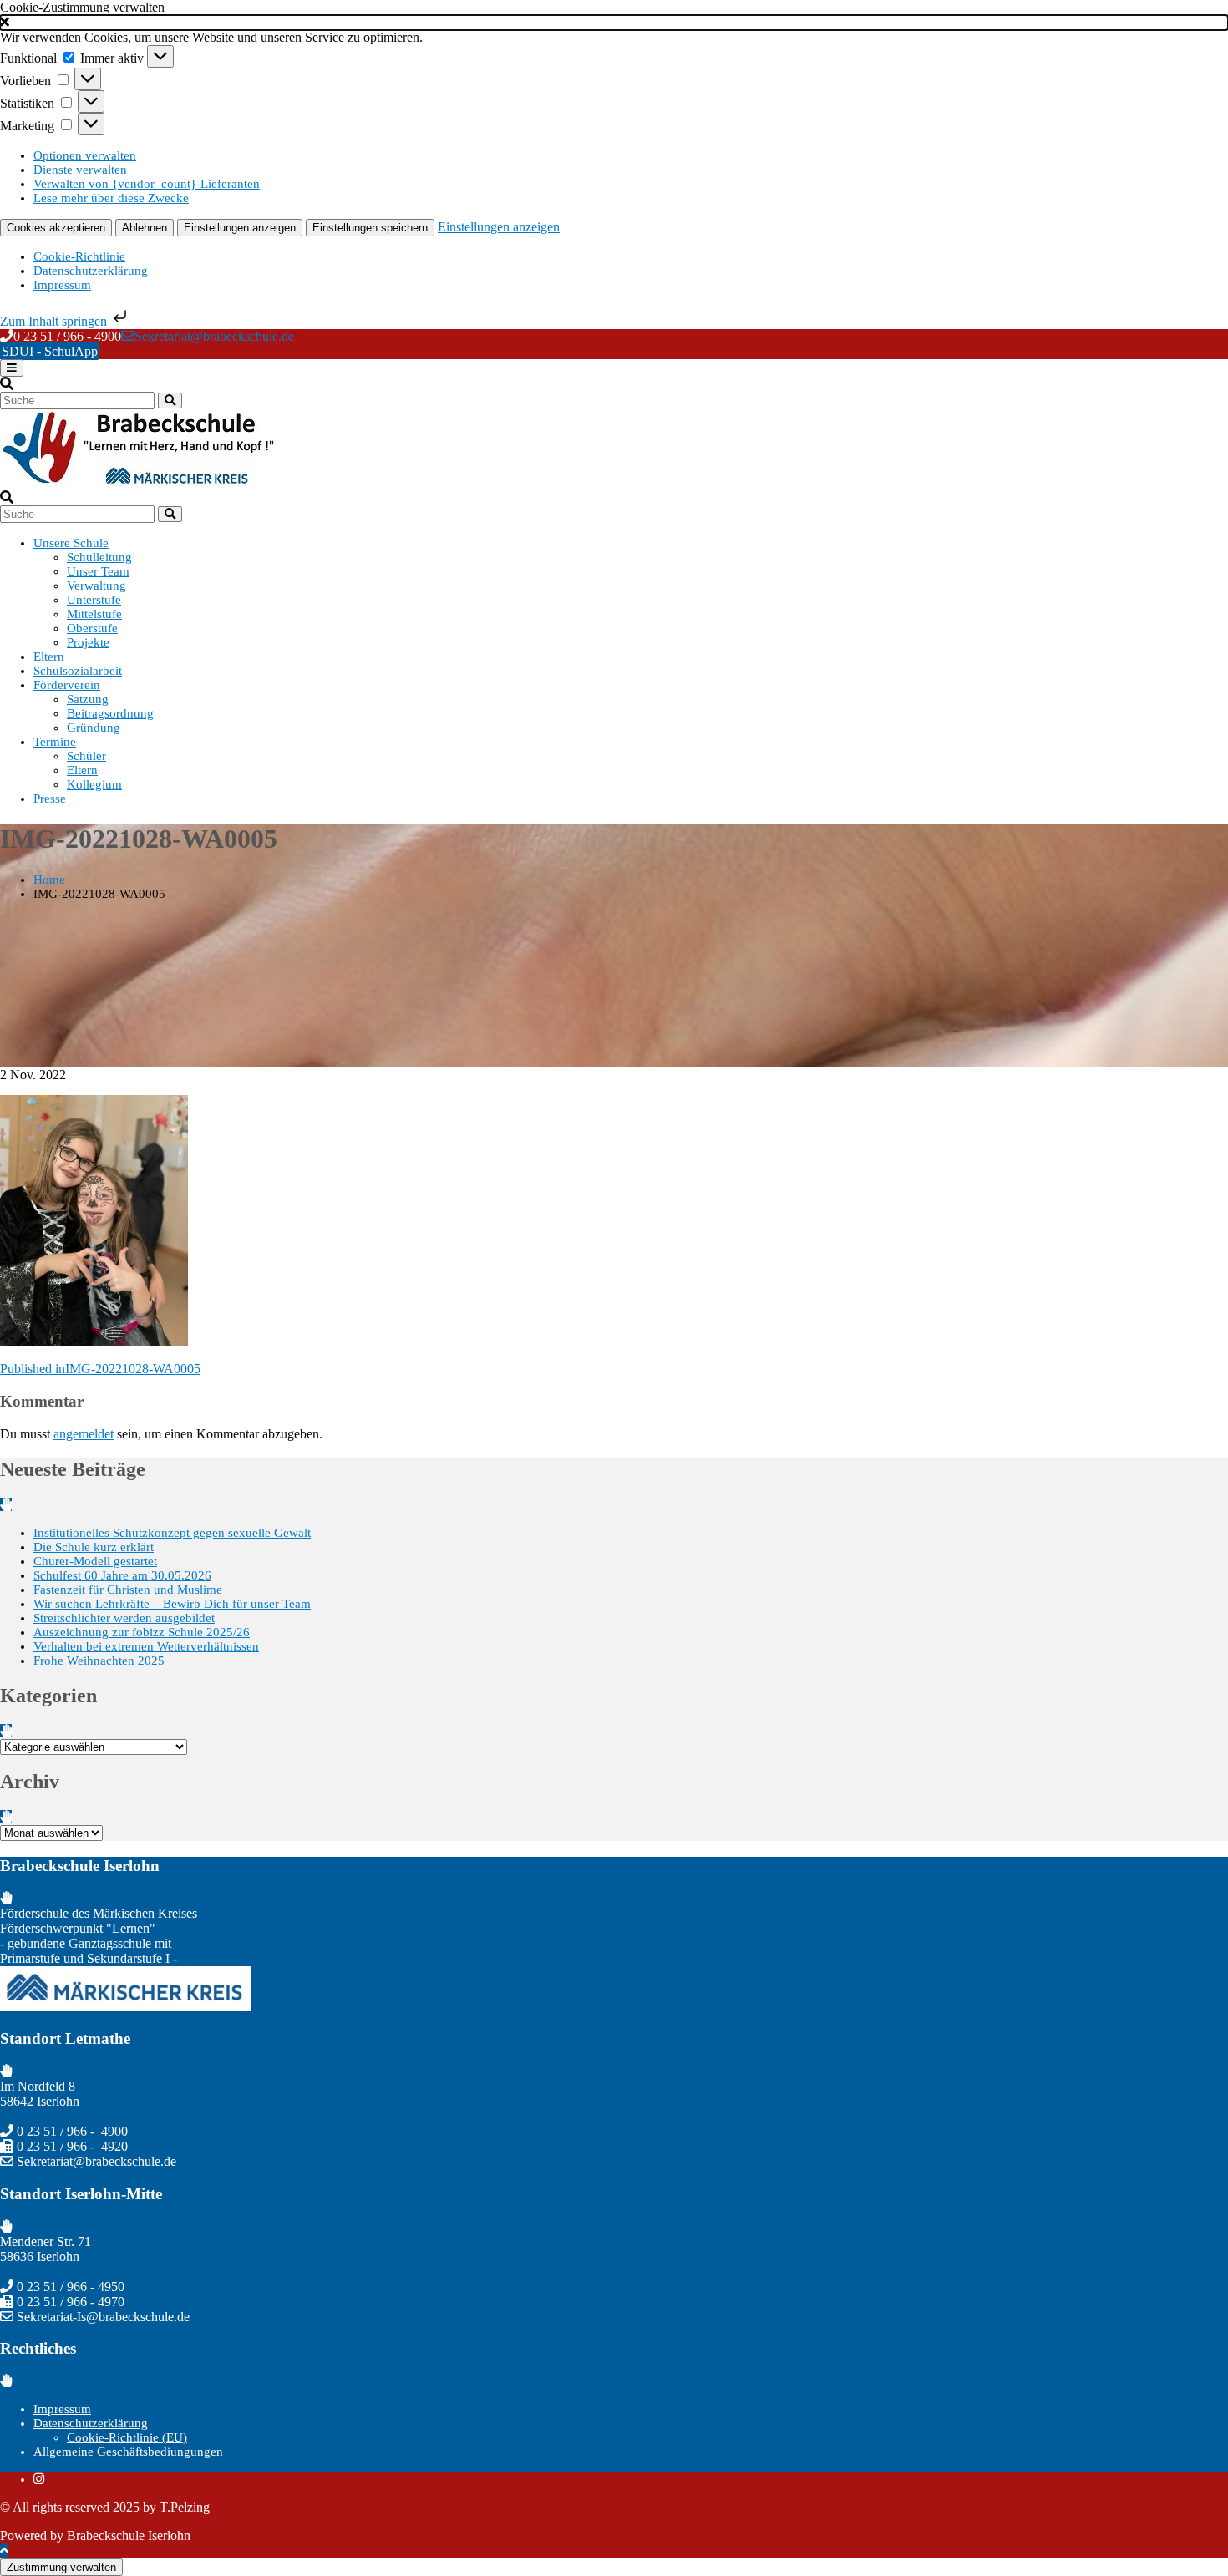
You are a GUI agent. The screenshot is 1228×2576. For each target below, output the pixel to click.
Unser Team (98, 571)
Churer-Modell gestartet (95, 1561)
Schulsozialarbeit (78, 671)
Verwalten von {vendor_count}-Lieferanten (147, 184)
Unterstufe (94, 600)
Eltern (49, 657)
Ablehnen (145, 228)
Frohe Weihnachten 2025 (99, 1661)
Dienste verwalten (80, 170)
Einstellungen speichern (370, 228)
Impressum (62, 285)
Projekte (88, 642)
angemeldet (84, 1434)
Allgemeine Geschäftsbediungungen (128, 2452)
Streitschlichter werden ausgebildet (124, 1618)
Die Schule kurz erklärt (94, 1547)
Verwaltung (96, 586)
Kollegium (94, 784)
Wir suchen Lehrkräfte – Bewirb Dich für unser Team (172, 1604)
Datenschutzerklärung (91, 271)
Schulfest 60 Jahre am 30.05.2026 (122, 1575)
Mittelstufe (94, 614)
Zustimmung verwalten (61, 2567)
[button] (614, 23)
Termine (55, 742)
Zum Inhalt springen (55, 321)
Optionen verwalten (85, 155)
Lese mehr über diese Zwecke (111, 198)
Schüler (86, 756)
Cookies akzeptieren (56, 228)
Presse (50, 799)
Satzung (88, 699)
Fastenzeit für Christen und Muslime (128, 1590)
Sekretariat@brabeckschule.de (214, 336)
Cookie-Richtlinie (79, 256)
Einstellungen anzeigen (240, 228)
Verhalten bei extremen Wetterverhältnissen (146, 1646)
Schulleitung (99, 557)
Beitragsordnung (110, 713)
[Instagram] (39, 2479)
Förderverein (67, 685)
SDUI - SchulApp (50, 351)
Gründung (94, 728)
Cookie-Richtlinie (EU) (127, 2437)
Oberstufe (92, 628)
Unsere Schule (71, 543)
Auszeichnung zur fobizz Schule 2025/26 (142, 1632)
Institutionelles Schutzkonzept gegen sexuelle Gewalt (172, 1533)
